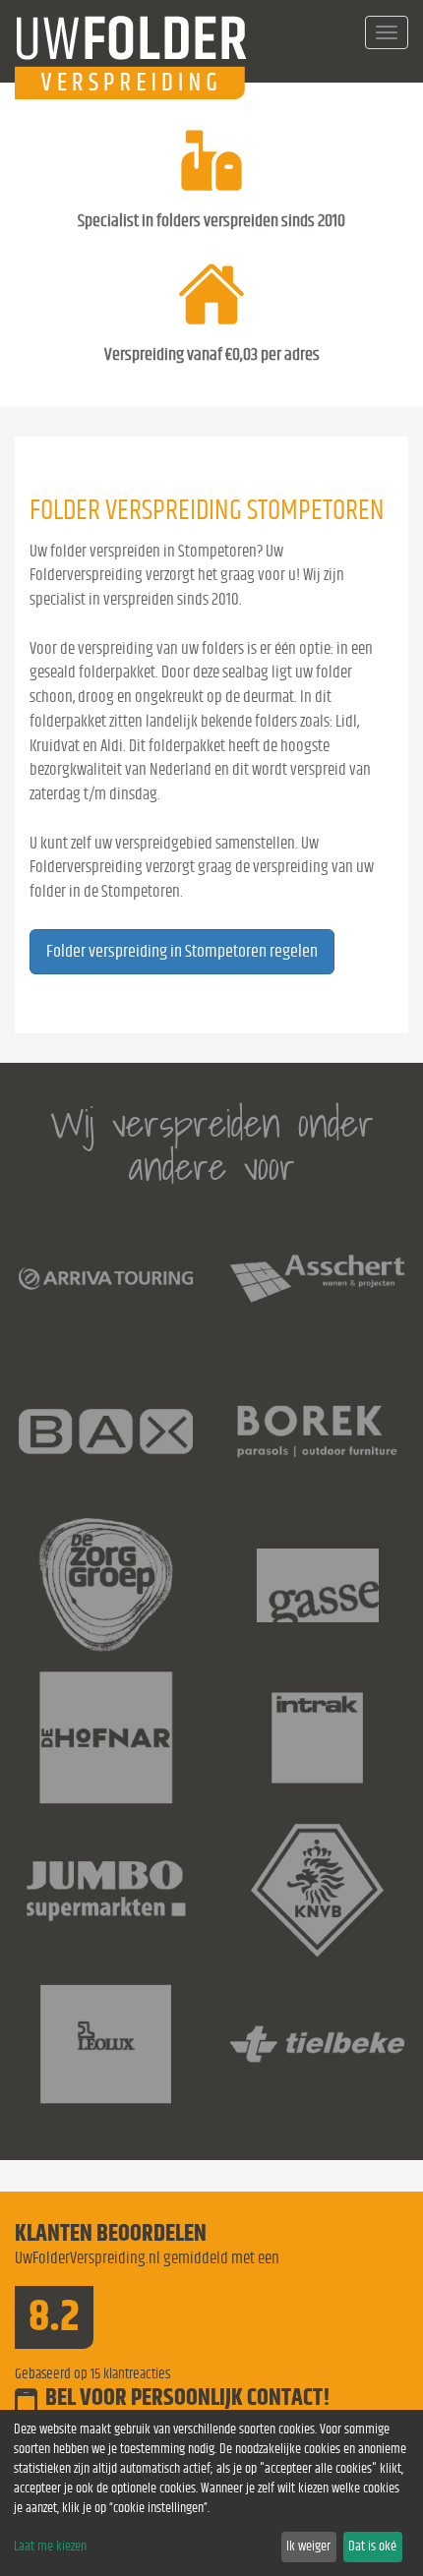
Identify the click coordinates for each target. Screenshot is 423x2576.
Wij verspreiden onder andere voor (212, 1145)
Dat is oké (372, 2547)
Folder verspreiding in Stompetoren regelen (182, 952)
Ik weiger (308, 2547)
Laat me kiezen (50, 2547)
